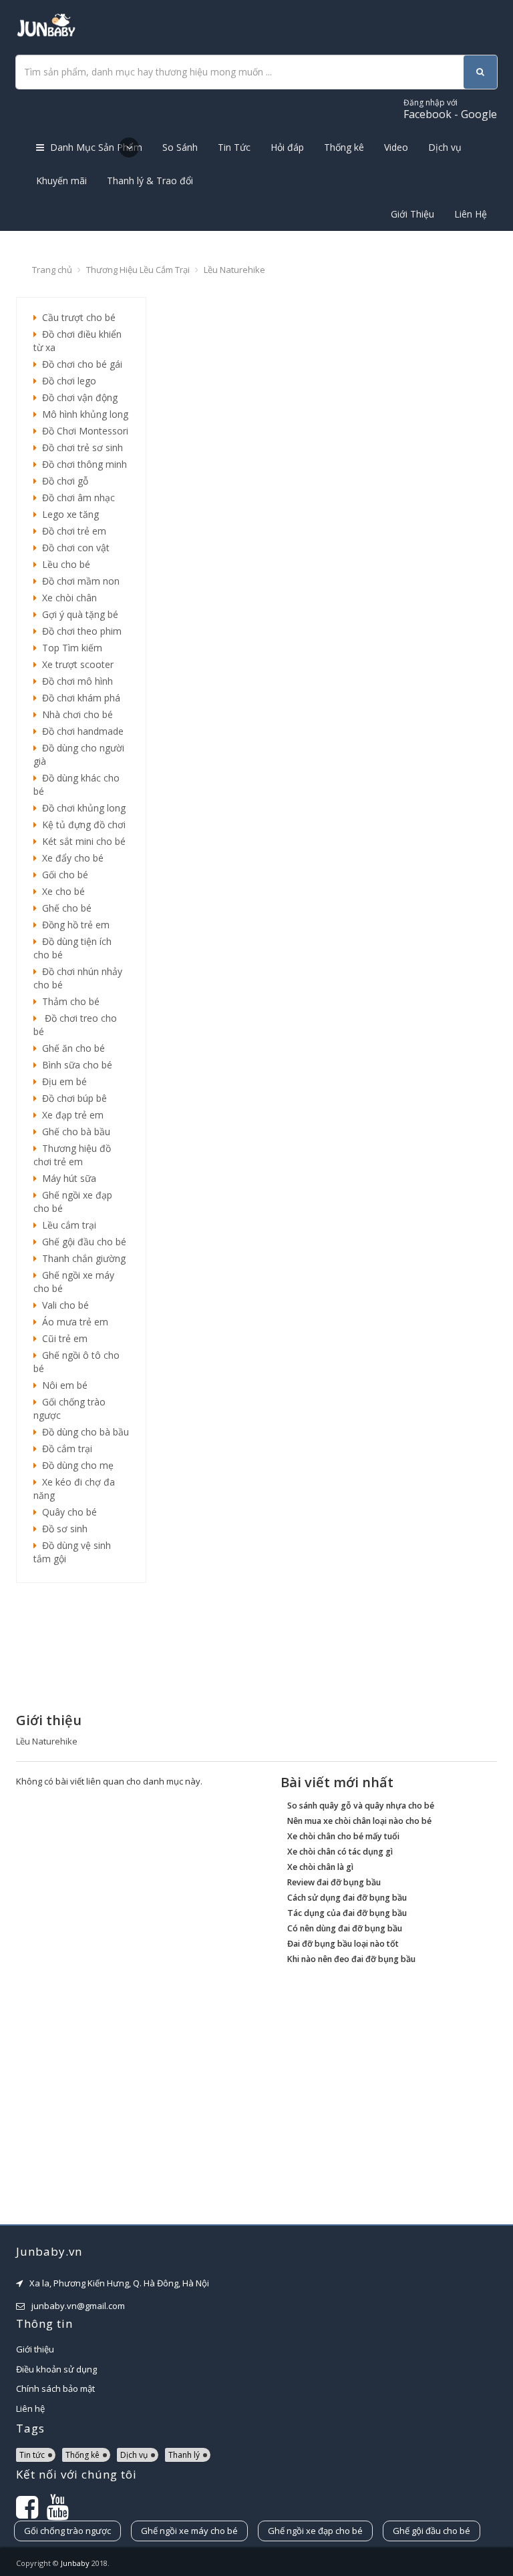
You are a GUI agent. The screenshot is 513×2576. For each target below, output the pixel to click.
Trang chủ (52, 270)
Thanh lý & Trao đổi (150, 181)
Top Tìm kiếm (69, 648)
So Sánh (180, 147)
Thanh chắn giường (81, 1258)
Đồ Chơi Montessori (82, 431)
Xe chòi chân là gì (320, 1867)
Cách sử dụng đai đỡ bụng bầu (347, 1898)
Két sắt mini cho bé (81, 841)
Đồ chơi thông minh (82, 464)
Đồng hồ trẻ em (73, 925)
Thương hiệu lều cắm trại (138, 270)
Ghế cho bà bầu (73, 1132)
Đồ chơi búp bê (72, 1098)
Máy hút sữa (66, 1178)
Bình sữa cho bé (74, 1065)
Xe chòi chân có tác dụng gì (340, 1852)
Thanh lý (184, 2455)
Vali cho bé (63, 1305)
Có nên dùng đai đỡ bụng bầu (345, 1928)
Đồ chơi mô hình (75, 681)
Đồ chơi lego (66, 381)
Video (396, 147)
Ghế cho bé (64, 908)
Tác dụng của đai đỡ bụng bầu (347, 1913)
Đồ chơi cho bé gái (79, 364)
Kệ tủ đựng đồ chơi (81, 825)
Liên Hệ (471, 214)
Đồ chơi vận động (77, 397)
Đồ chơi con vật (73, 548)
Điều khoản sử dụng (56, 2369)
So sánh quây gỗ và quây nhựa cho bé (361, 1806)
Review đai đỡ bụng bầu (334, 1882)
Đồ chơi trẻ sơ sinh (80, 447)
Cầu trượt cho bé (76, 317)
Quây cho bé (67, 1512)
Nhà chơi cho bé (75, 714)
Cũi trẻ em (62, 1338)
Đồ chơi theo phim (79, 631)
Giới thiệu (35, 2349)
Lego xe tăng (68, 514)
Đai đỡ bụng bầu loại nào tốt (343, 1944)
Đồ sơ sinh (62, 1529)
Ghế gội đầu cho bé (81, 1242)
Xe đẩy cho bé (70, 858)
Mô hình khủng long (82, 414)
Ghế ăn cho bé (71, 1048)
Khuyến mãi (61, 181)
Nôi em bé (62, 1385)
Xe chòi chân (67, 598)
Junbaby (75, 2563)
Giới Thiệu (412, 214)
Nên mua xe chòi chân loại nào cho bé (359, 1821)
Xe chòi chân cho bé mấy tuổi (343, 1836)
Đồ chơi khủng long (81, 808)
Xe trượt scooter (75, 664)
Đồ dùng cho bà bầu (83, 1432)
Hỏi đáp (287, 147)
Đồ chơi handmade (80, 731)
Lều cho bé (63, 564)
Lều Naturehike (234, 270)
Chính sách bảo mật (55, 2388)
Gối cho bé (62, 875)
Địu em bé (62, 1081)
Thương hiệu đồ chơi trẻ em (72, 1155)
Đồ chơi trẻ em (71, 531)
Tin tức (32, 2455)
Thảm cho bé (68, 1001)
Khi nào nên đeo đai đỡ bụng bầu (351, 1959)
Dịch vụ (445, 147)
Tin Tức (234, 147)
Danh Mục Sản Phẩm (95, 147)
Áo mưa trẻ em (72, 1322)
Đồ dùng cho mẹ (75, 1465)
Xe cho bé (61, 891)
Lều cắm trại (66, 1225)
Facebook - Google (450, 109)
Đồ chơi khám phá (78, 698)
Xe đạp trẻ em (70, 1115)
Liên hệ (30, 2408)
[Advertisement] (81, 1646)
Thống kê (344, 147)
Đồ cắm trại (64, 1448)
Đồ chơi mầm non (78, 581)
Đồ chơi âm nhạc (76, 498)
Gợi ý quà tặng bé (77, 614)
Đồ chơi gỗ (62, 481)
